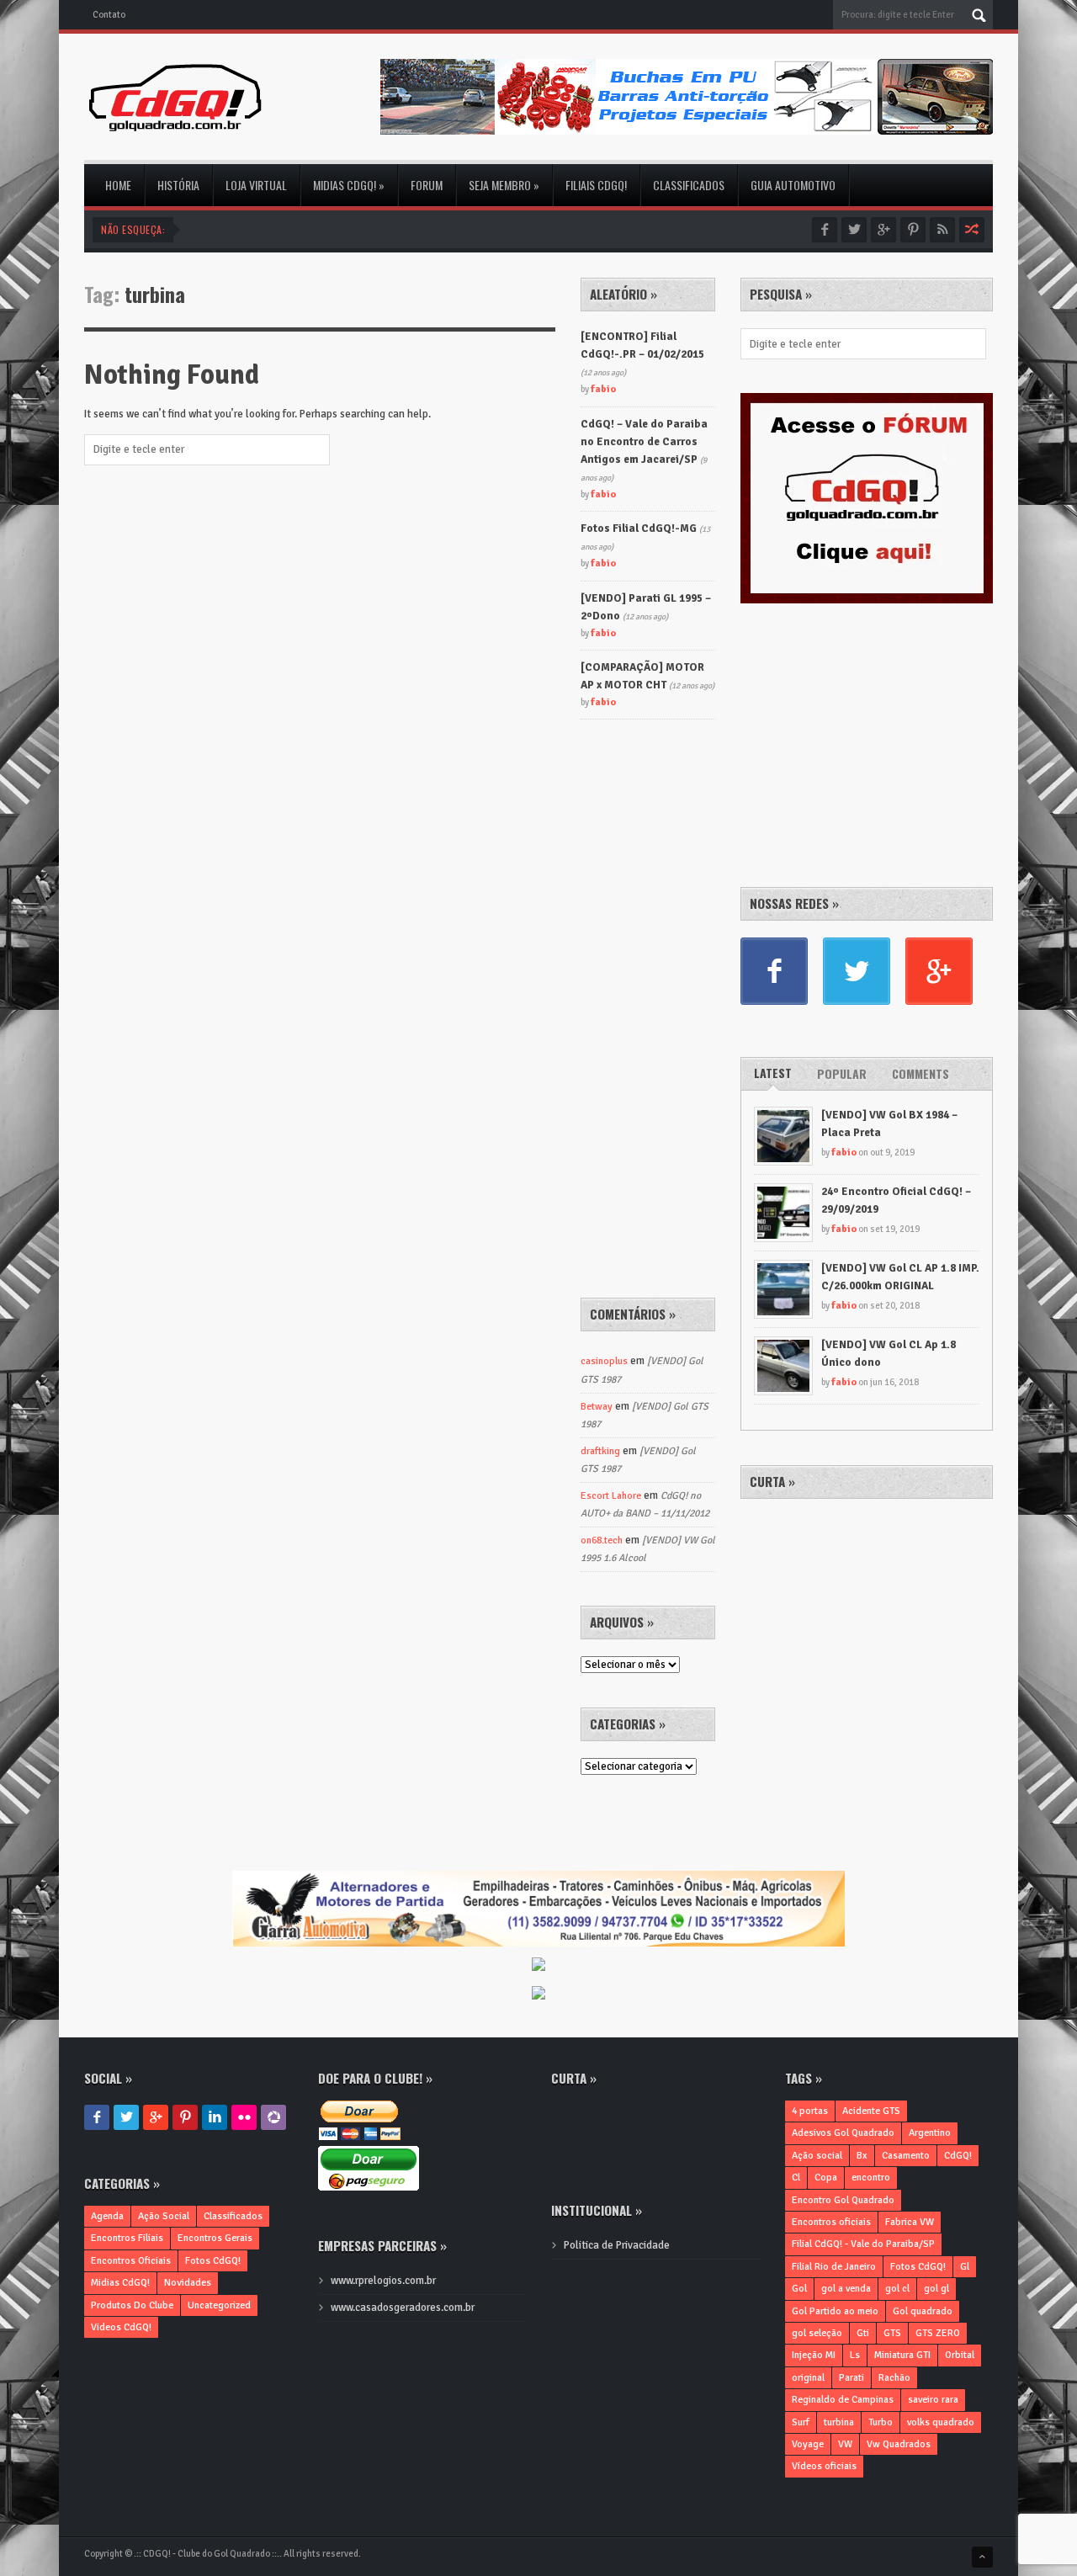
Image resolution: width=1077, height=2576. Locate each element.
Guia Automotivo (793, 185)
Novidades (188, 2283)
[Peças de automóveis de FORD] (538, 1966)
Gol (799, 2289)
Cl (796, 2178)
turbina (839, 2422)
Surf (801, 2422)
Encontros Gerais (215, 2238)
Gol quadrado (923, 2311)
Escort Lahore (611, 1496)
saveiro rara (933, 2400)
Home (118, 185)
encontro (871, 2178)
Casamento (906, 2156)
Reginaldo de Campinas (843, 2400)
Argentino (930, 2133)
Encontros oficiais (831, 2222)
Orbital (960, 2355)
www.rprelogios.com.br (383, 2281)
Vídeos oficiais (824, 2466)
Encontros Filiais (127, 2238)
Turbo (881, 2422)
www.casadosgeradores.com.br (403, 2308)
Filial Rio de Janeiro (834, 2267)
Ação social (817, 2156)
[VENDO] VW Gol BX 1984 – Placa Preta (889, 1124)
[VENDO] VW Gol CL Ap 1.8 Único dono (889, 1354)
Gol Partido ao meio (835, 2311)
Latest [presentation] (773, 1073)
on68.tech (602, 1540)
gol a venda (846, 2289)
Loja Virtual (256, 185)
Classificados (689, 185)
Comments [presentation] (920, 1073)
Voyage (808, 2444)
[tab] (773, 1074)
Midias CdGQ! (349, 185)
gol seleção (817, 2333)
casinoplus (604, 1361)
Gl (965, 2267)
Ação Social (164, 2216)
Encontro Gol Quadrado (843, 2200)
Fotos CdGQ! (213, 2261)
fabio (844, 1153)
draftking (600, 1451)
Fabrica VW (910, 2222)
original (808, 2378)
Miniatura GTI (902, 2355)
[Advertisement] (867, 742)
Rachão (894, 2378)
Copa (826, 2178)
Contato (109, 15)
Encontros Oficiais (131, 2261)
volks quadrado (941, 2422)
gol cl (897, 2289)
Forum (427, 185)
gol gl (936, 2289)
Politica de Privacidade (617, 2245)
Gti (863, 2333)
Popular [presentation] (842, 1073)
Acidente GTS (871, 2111)
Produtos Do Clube (132, 2305)
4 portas (810, 2111)
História (178, 185)
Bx (862, 2156)
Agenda (107, 2216)
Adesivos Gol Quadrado (843, 2133)
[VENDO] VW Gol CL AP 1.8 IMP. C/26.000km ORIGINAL (900, 1277)
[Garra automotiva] (538, 1879)
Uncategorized (219, 2305)
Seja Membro (504, 185)
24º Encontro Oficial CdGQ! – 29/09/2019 (896, 1200)
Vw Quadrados (899, 2444)
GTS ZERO (938, 2333)
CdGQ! (958, 2156)
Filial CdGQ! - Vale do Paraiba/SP (863, 2244)
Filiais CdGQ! (596, 185)
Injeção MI (814, 2355)
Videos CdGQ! (121, 2327)
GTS (892, 2333)
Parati (852, 2378)
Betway (597, 1407)
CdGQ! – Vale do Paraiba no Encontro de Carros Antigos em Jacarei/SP (644, 442)
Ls (855, 2355)
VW (845, 2444)
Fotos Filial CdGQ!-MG (639, 528)
